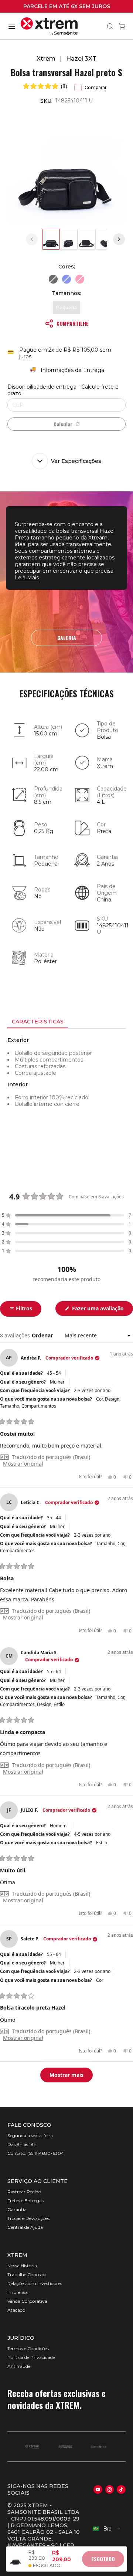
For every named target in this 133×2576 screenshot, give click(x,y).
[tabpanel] (66, 1096)
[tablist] (66, 1022)
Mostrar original (23, 1464)
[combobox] (107, 2529)
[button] (45, 86)
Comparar (96, 87)
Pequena (66, 307)
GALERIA (67, 638)
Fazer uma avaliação (102, 1310)
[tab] (38, 1022)
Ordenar (43, 1335)
